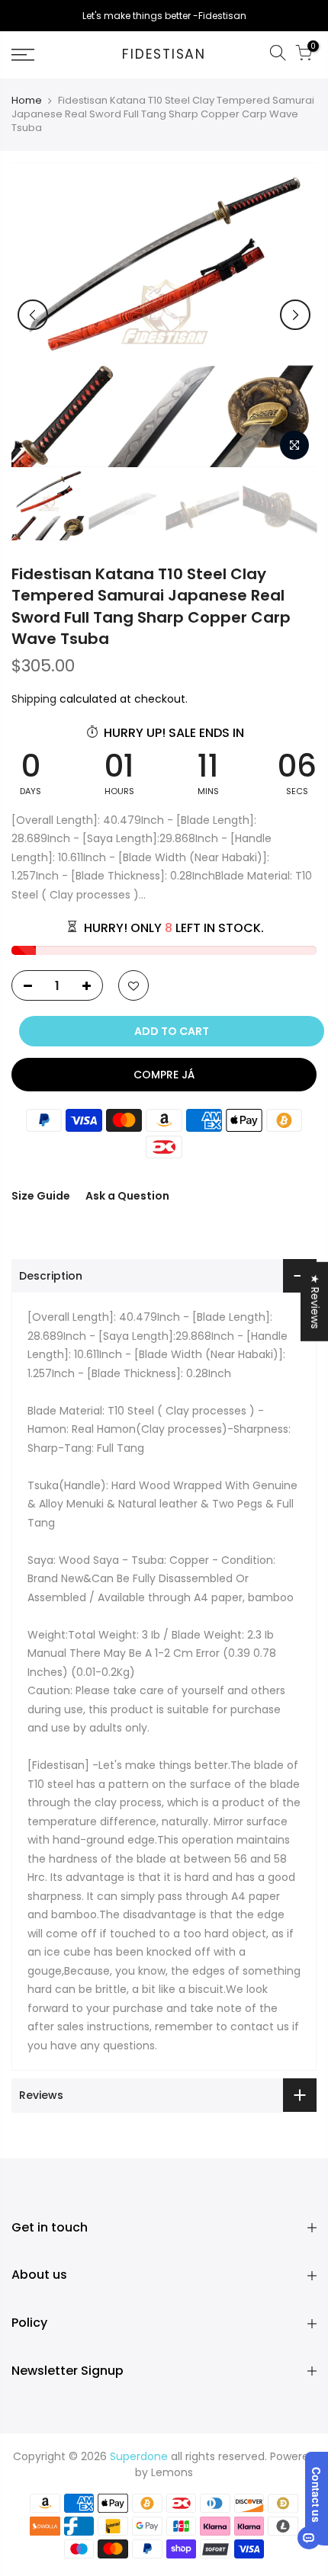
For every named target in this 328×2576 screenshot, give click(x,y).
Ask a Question (127, 1196)
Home (27, 101)
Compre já (164, 1075)
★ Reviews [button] (315, 1302)
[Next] (295, 315)
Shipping (34, 699)
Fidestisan (164, 55)
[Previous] (33, 315)
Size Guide (41, 1196)
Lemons (172, 2472)
